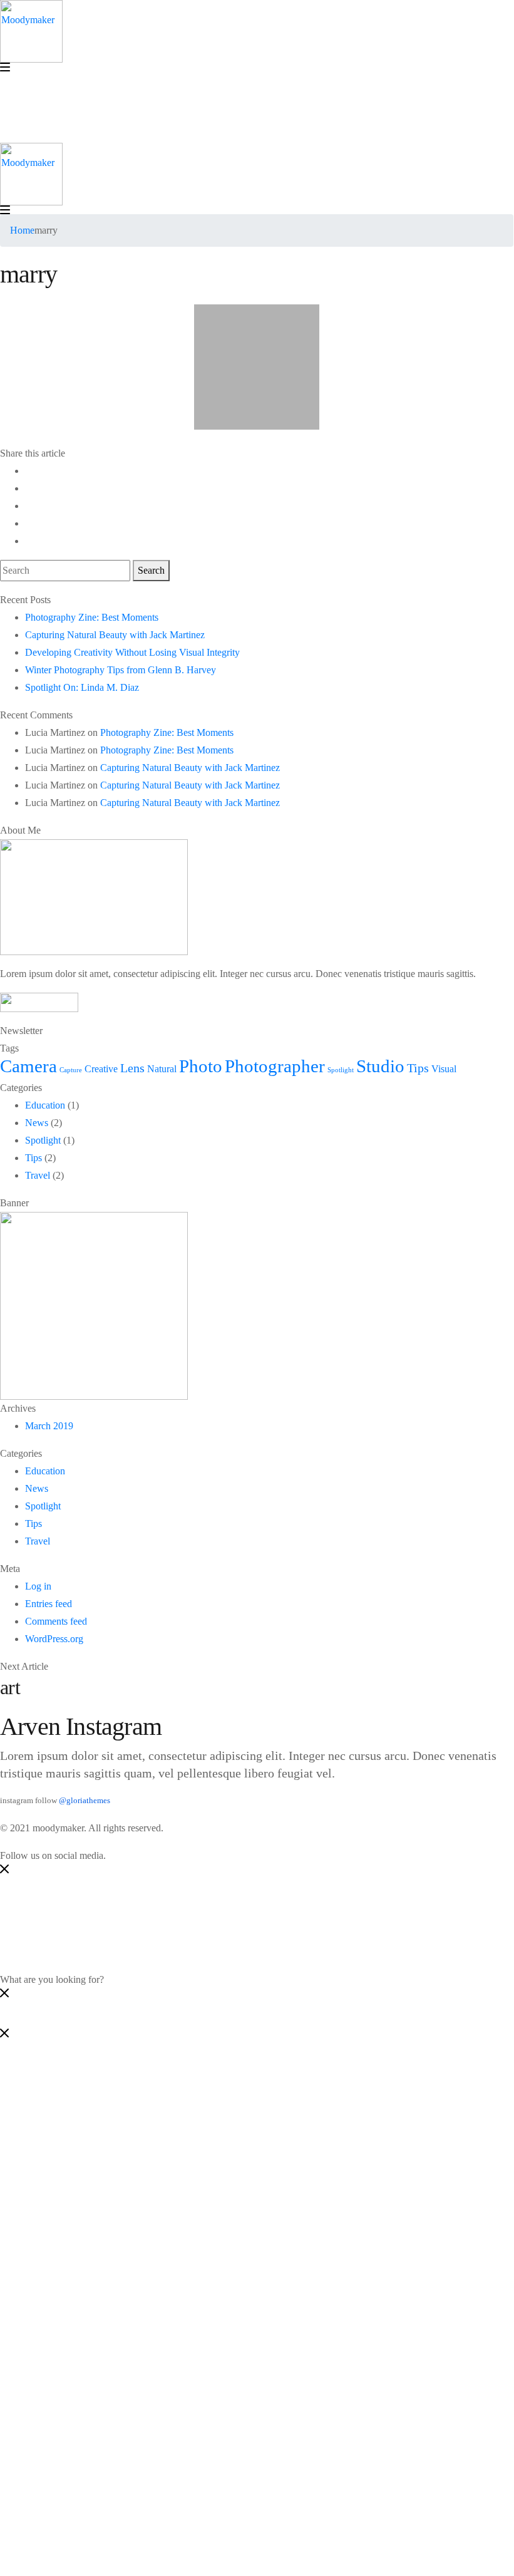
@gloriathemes (85, 1801)
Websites (68, 2117)
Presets (64, 2240)
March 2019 (49, 1426)
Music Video (75, 2135)
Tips (418, 1068)
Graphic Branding (86, 2152)
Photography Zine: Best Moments (92, 617)
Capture (71, 1070)
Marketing (70, 2100)
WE (33, 2258)
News (37, 1123)
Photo (201, 1066)
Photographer (275, 1066)
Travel (38, 1175)
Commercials (76, 2205)
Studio (380, 1066)
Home (22, 230)
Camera (28, 1066)
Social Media (76, 2082)
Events (64, 2187)
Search (151, 570)
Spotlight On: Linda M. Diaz (82, 687)
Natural (162, 1069)
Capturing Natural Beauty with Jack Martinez (115, 635)
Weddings (70, 2222)
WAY (36, 2275)
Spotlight (341, 1070)
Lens (132, 1068)
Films (61, 2170)
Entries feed (49, 1604)
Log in (38, 1586)
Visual (444, 1069)
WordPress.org (54, 1639)
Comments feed (56, 1621)
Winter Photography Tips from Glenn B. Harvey (121, 670)
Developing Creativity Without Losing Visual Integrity (132, 652)
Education (45, 1105)
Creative (101, 1069)
